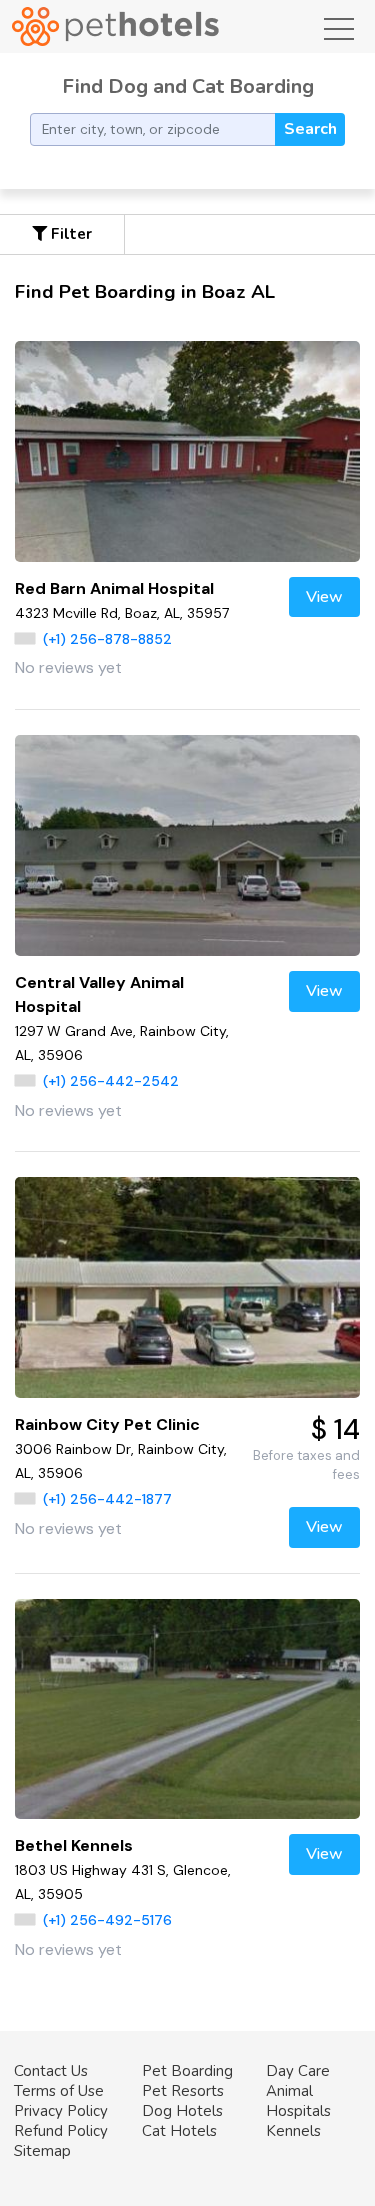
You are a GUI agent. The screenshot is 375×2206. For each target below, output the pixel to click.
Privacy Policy (61, 2111)
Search (310, 129)
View (324, 597)
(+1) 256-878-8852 (107, 639)
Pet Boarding (187, 2071)
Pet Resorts (183, 2091)
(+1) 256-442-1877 (107, 1499)
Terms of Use (59, 2091)
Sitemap (42, 2151)
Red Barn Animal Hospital (114, 588)
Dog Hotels (182, 2111)
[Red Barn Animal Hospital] (187, 451)
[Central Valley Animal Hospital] (187, 845)
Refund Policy (61, 2131)
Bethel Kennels (74, 1845)
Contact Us (51, 2071)
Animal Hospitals (298, 2101)
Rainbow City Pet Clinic (107, 1424)
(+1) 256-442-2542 (111, 1081)
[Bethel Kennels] (187, 1709)
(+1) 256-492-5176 (107, 1920)
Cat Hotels (179, 2131)
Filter (69, 234)
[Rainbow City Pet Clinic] (187, 1287)
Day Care (298, 2071)
